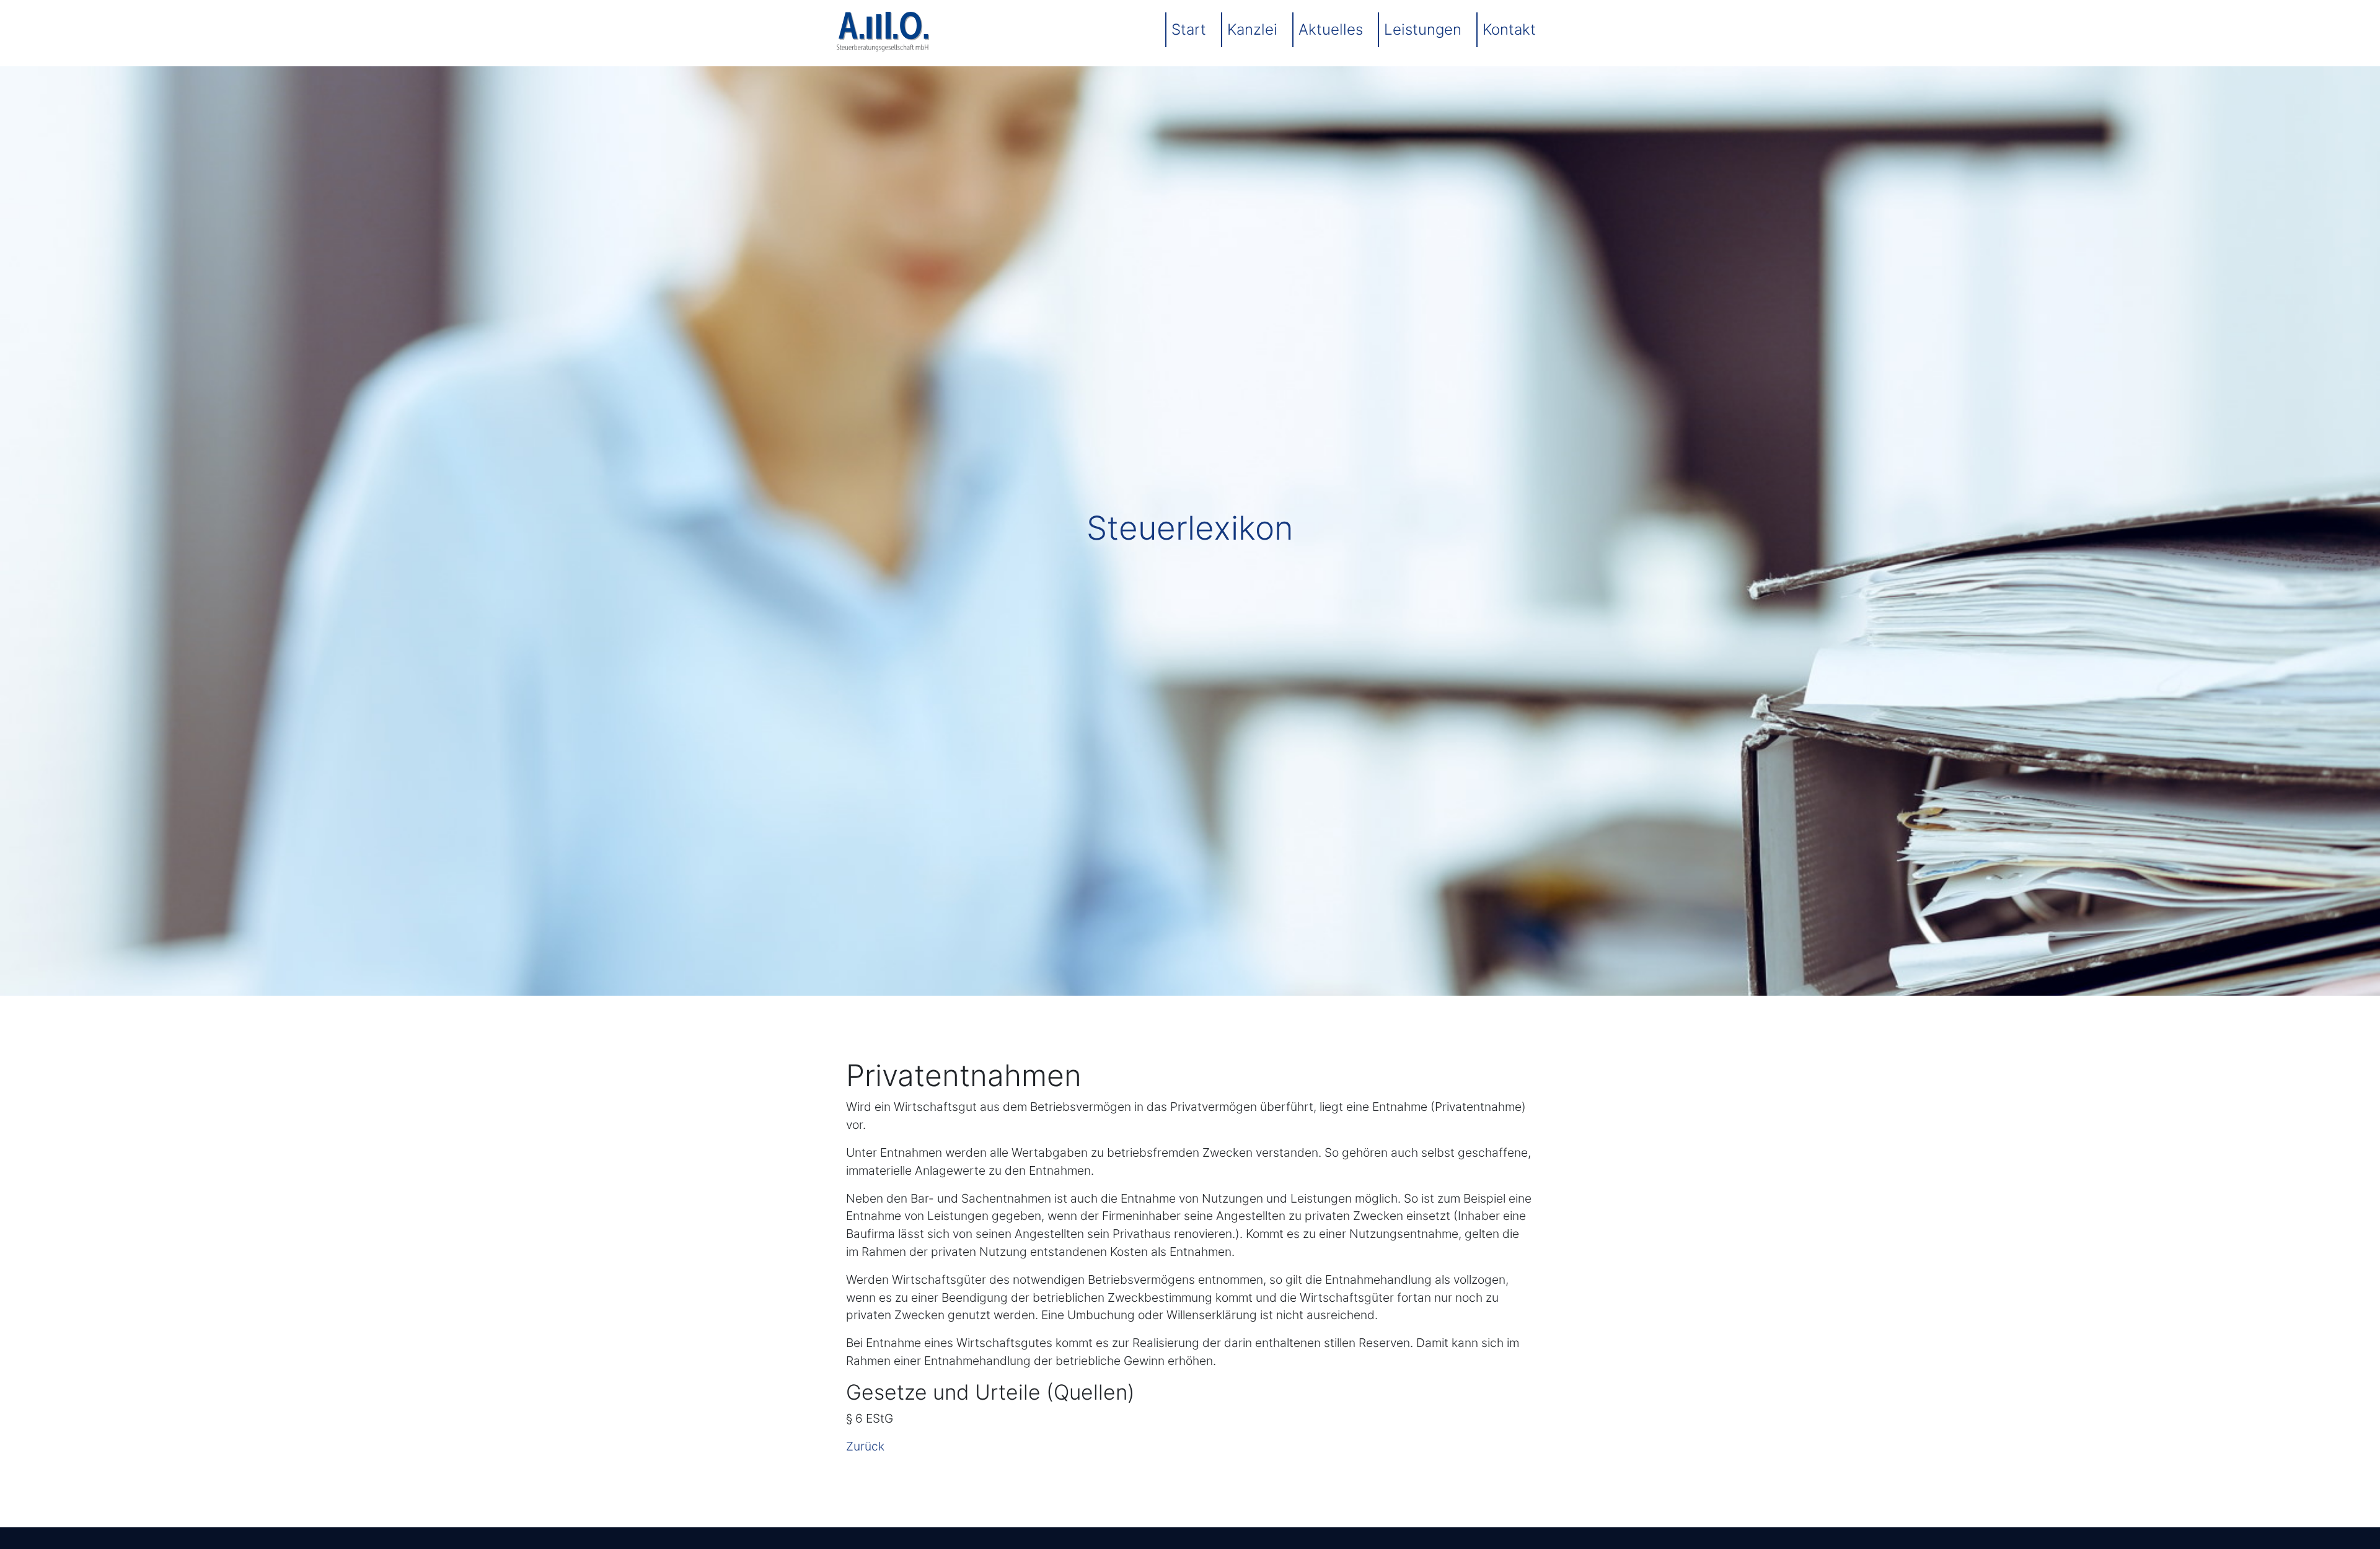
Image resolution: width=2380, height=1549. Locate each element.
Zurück (865, 1446)
